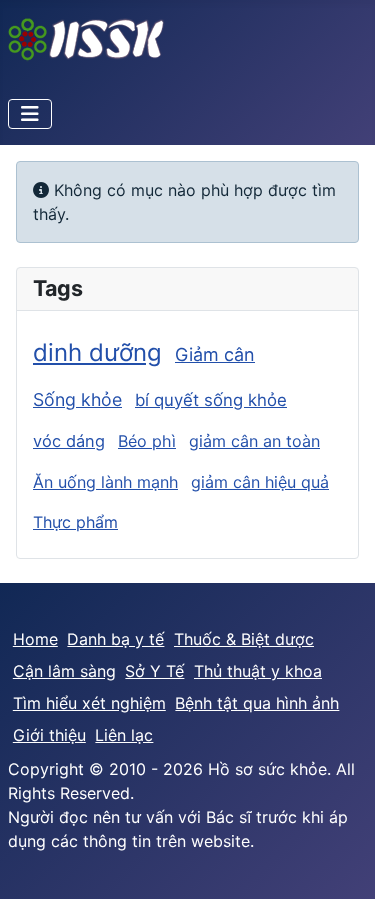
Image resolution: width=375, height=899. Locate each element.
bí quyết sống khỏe (211, 400)
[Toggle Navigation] (30, 114)
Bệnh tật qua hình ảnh (257, 703)
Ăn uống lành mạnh (105, 482)
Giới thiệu (49, 735)
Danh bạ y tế (115, 639)
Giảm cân (215, 354)
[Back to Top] (340, 862)
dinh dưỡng (97, 352)
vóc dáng (69, 441)
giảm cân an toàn (254, 441)
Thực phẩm (75, 522)
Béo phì (147, 441)
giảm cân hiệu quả (260, 482)
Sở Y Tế (154, 671)
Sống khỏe (77, 399)
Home (35, 639)
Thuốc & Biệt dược (244, 639)
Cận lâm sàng (64, 671)
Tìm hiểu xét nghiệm (89, 703)
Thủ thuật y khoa (258, 671)
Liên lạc (124, 735)
